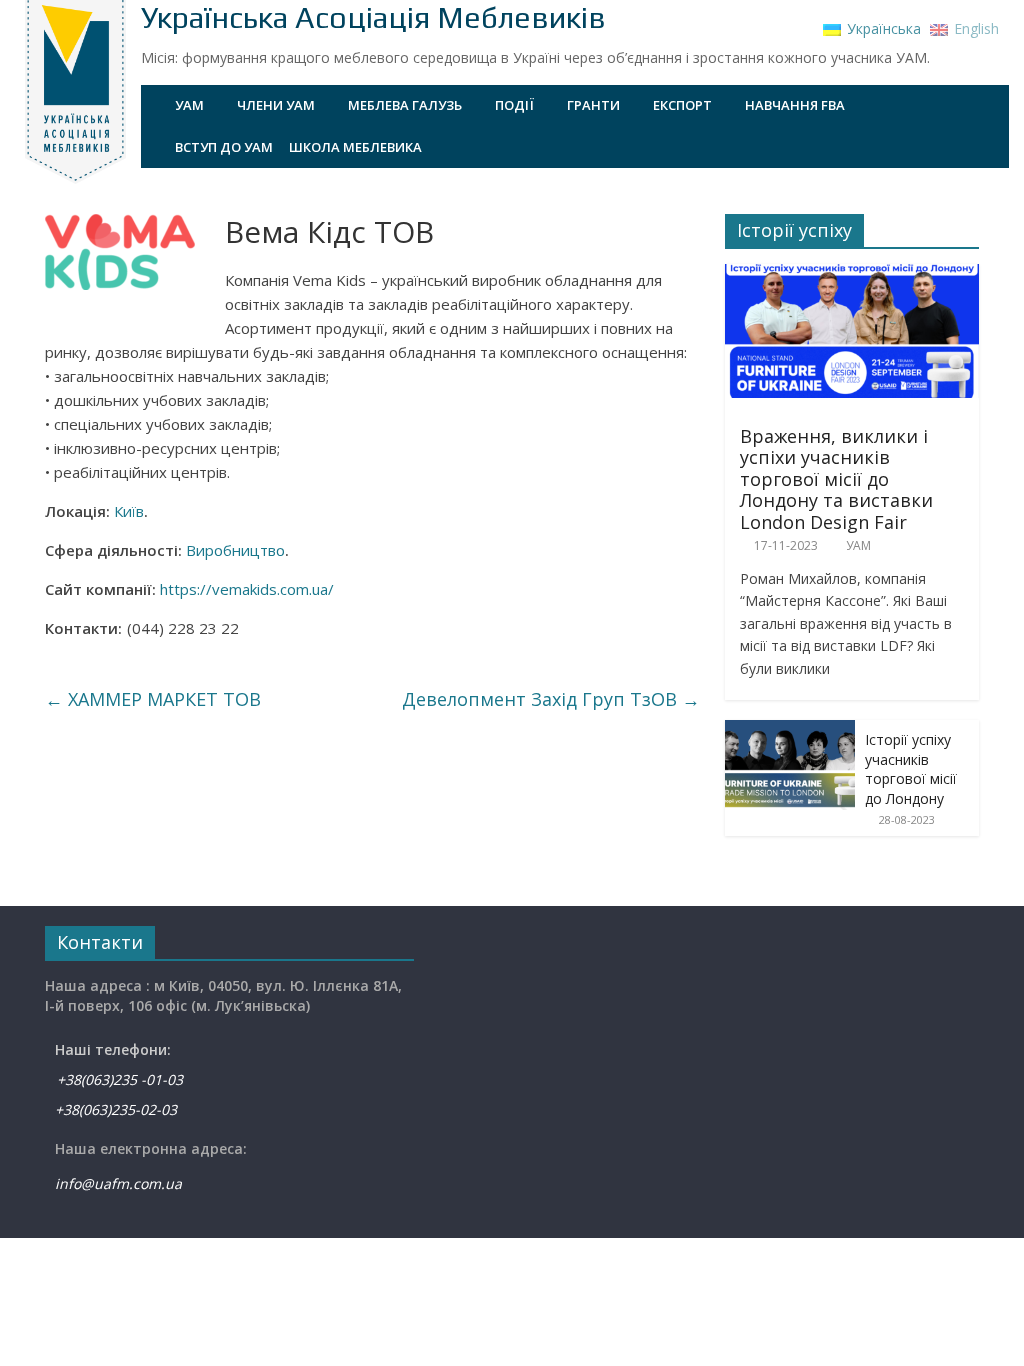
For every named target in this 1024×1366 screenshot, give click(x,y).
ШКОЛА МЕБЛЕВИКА (355, 147)
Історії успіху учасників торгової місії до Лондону (911, 769)
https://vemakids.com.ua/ (247, 589)
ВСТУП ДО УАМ (224, 147)
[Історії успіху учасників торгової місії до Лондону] (790, 730)
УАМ (189, 105)
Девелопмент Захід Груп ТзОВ (551, 699)
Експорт (682, 105)
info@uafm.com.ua (118, 1183)
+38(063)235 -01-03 (114, 1079)
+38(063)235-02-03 (116, 1109)
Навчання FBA (795, 105)
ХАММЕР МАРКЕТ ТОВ (153, 699)
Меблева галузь (405, 105)
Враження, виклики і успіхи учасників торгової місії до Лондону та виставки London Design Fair (836, 479)
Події (514, 105)
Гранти (593, 105)
